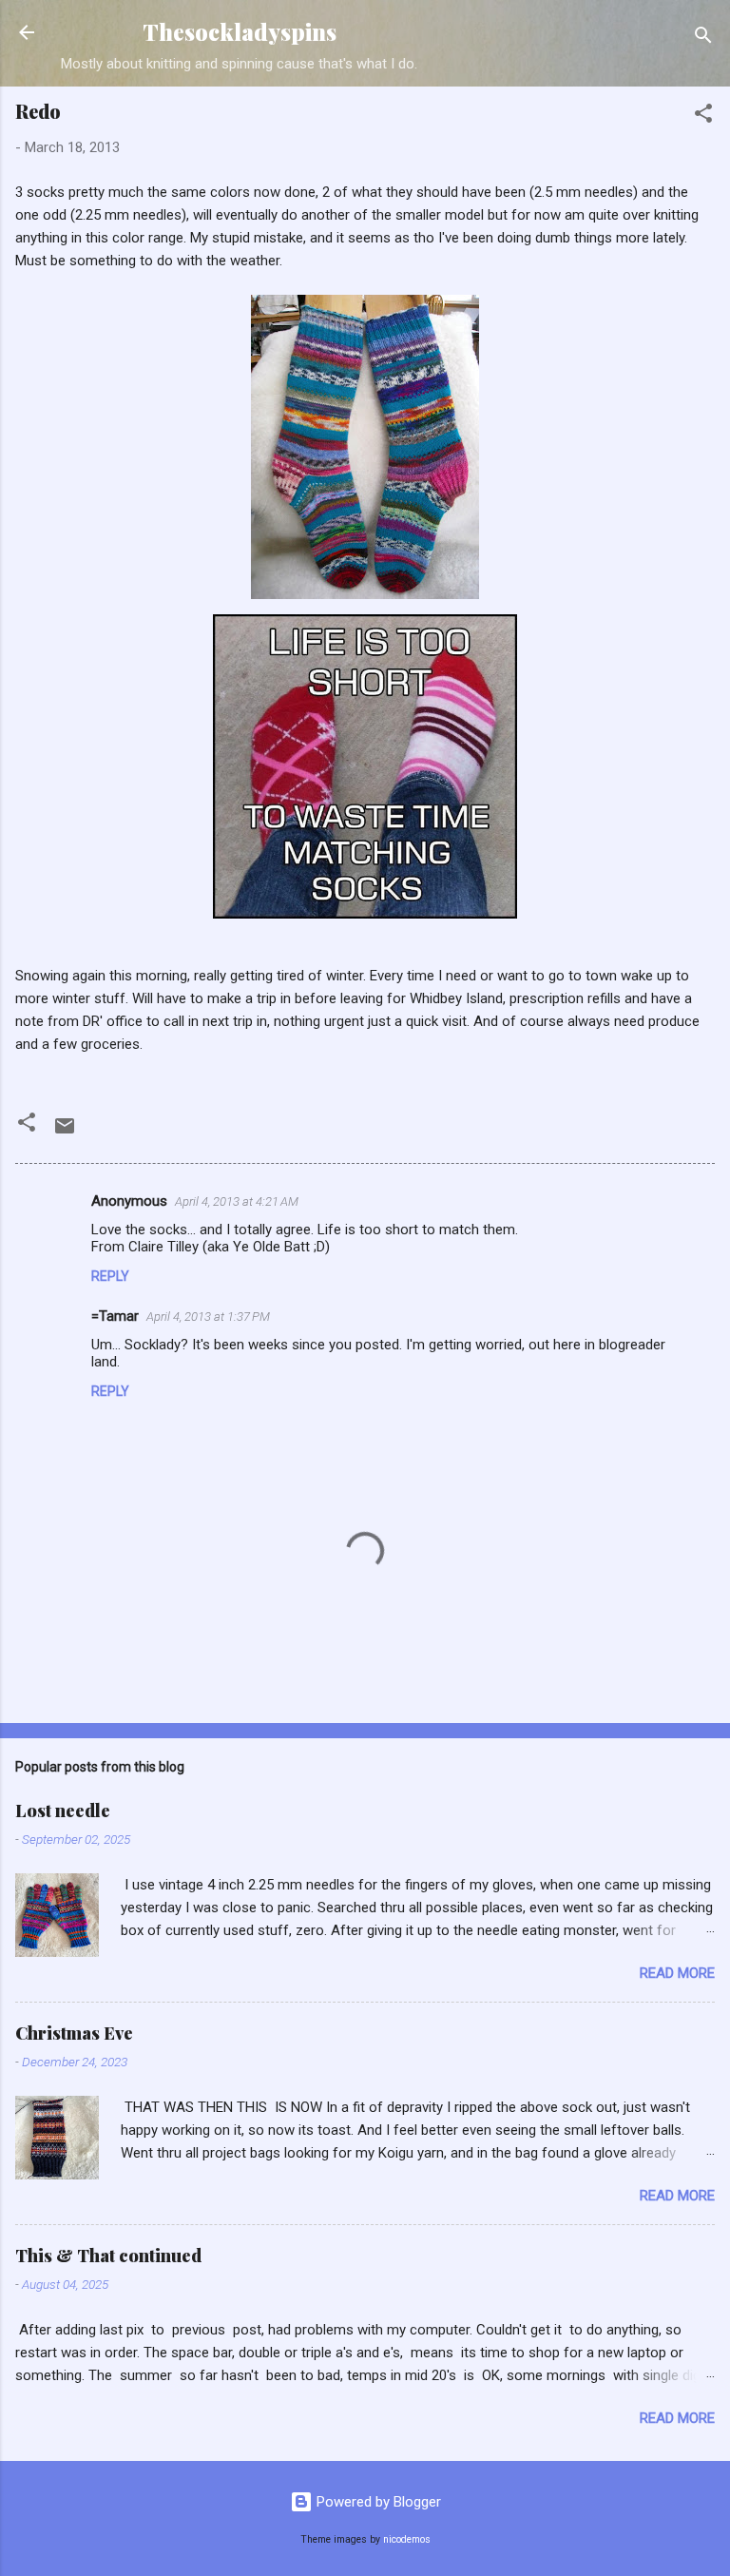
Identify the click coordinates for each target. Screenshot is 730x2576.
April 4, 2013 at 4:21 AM (237, 1201)
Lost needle (63, 1811)
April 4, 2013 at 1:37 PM (208, 1317)
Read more (677, 1973)
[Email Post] (65, 1133)
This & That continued (108, 2256)
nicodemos (407, 2539)
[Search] (703, 39)
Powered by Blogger (377, 2502)
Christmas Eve (74, 2033)
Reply (110, 1276)
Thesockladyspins (240, 32)
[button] (703, 116)
